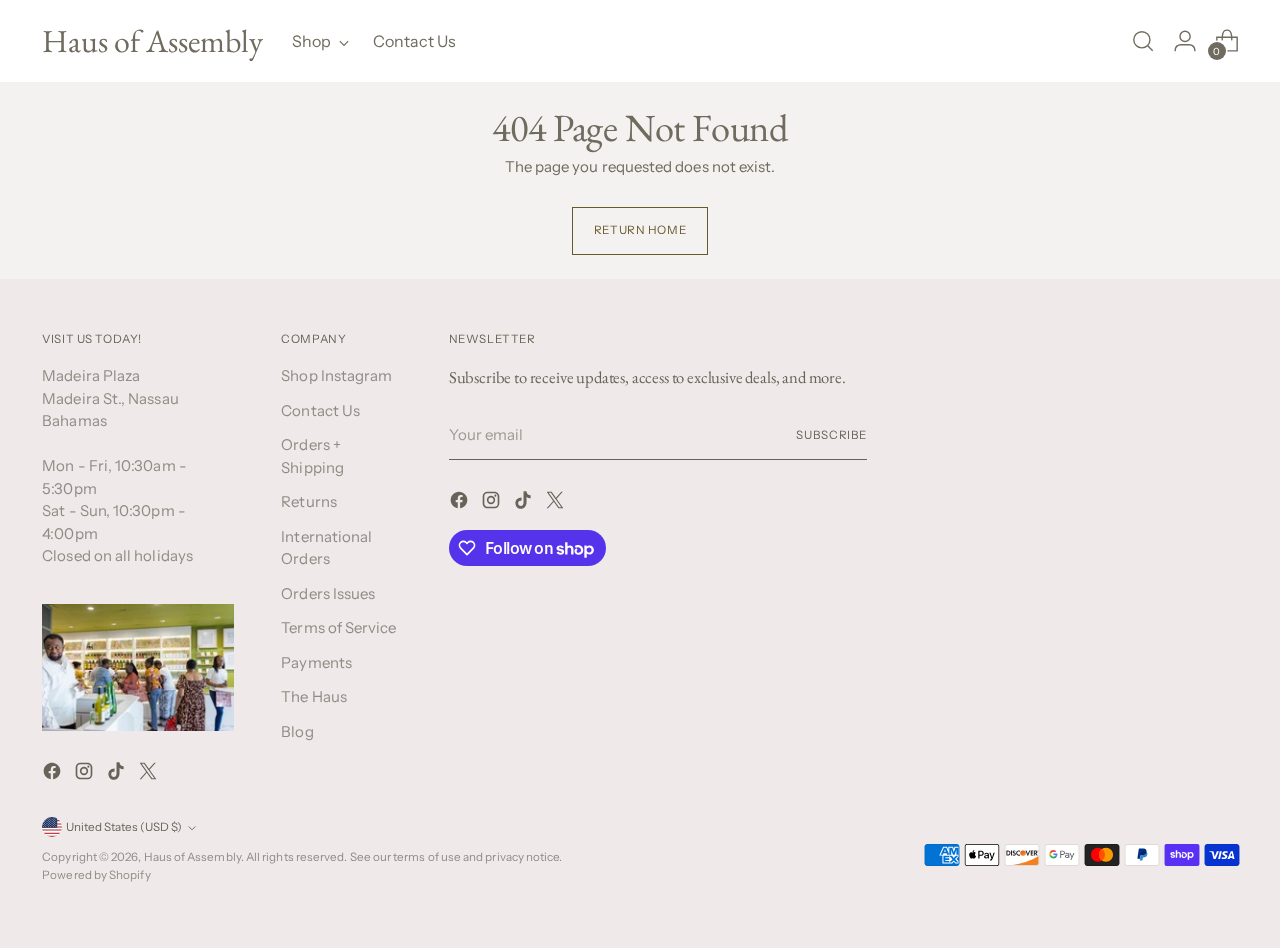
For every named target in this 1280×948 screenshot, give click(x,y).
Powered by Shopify (96, 875)
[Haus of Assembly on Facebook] (54, 774)
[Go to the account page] (1185, 41)
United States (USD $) (124, 827)
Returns (309, 501)
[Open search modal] (1143, 41)
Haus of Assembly (192, 857)
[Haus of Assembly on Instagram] (86, 774)
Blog (297, 731)
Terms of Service (338, 627)
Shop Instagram (336, 375)
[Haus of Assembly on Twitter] (150, 774)
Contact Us (320, 410)
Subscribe (831, 435)
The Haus (314, 696)
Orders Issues (328, 593)
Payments (316, 662)
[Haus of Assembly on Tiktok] (118, 774)
